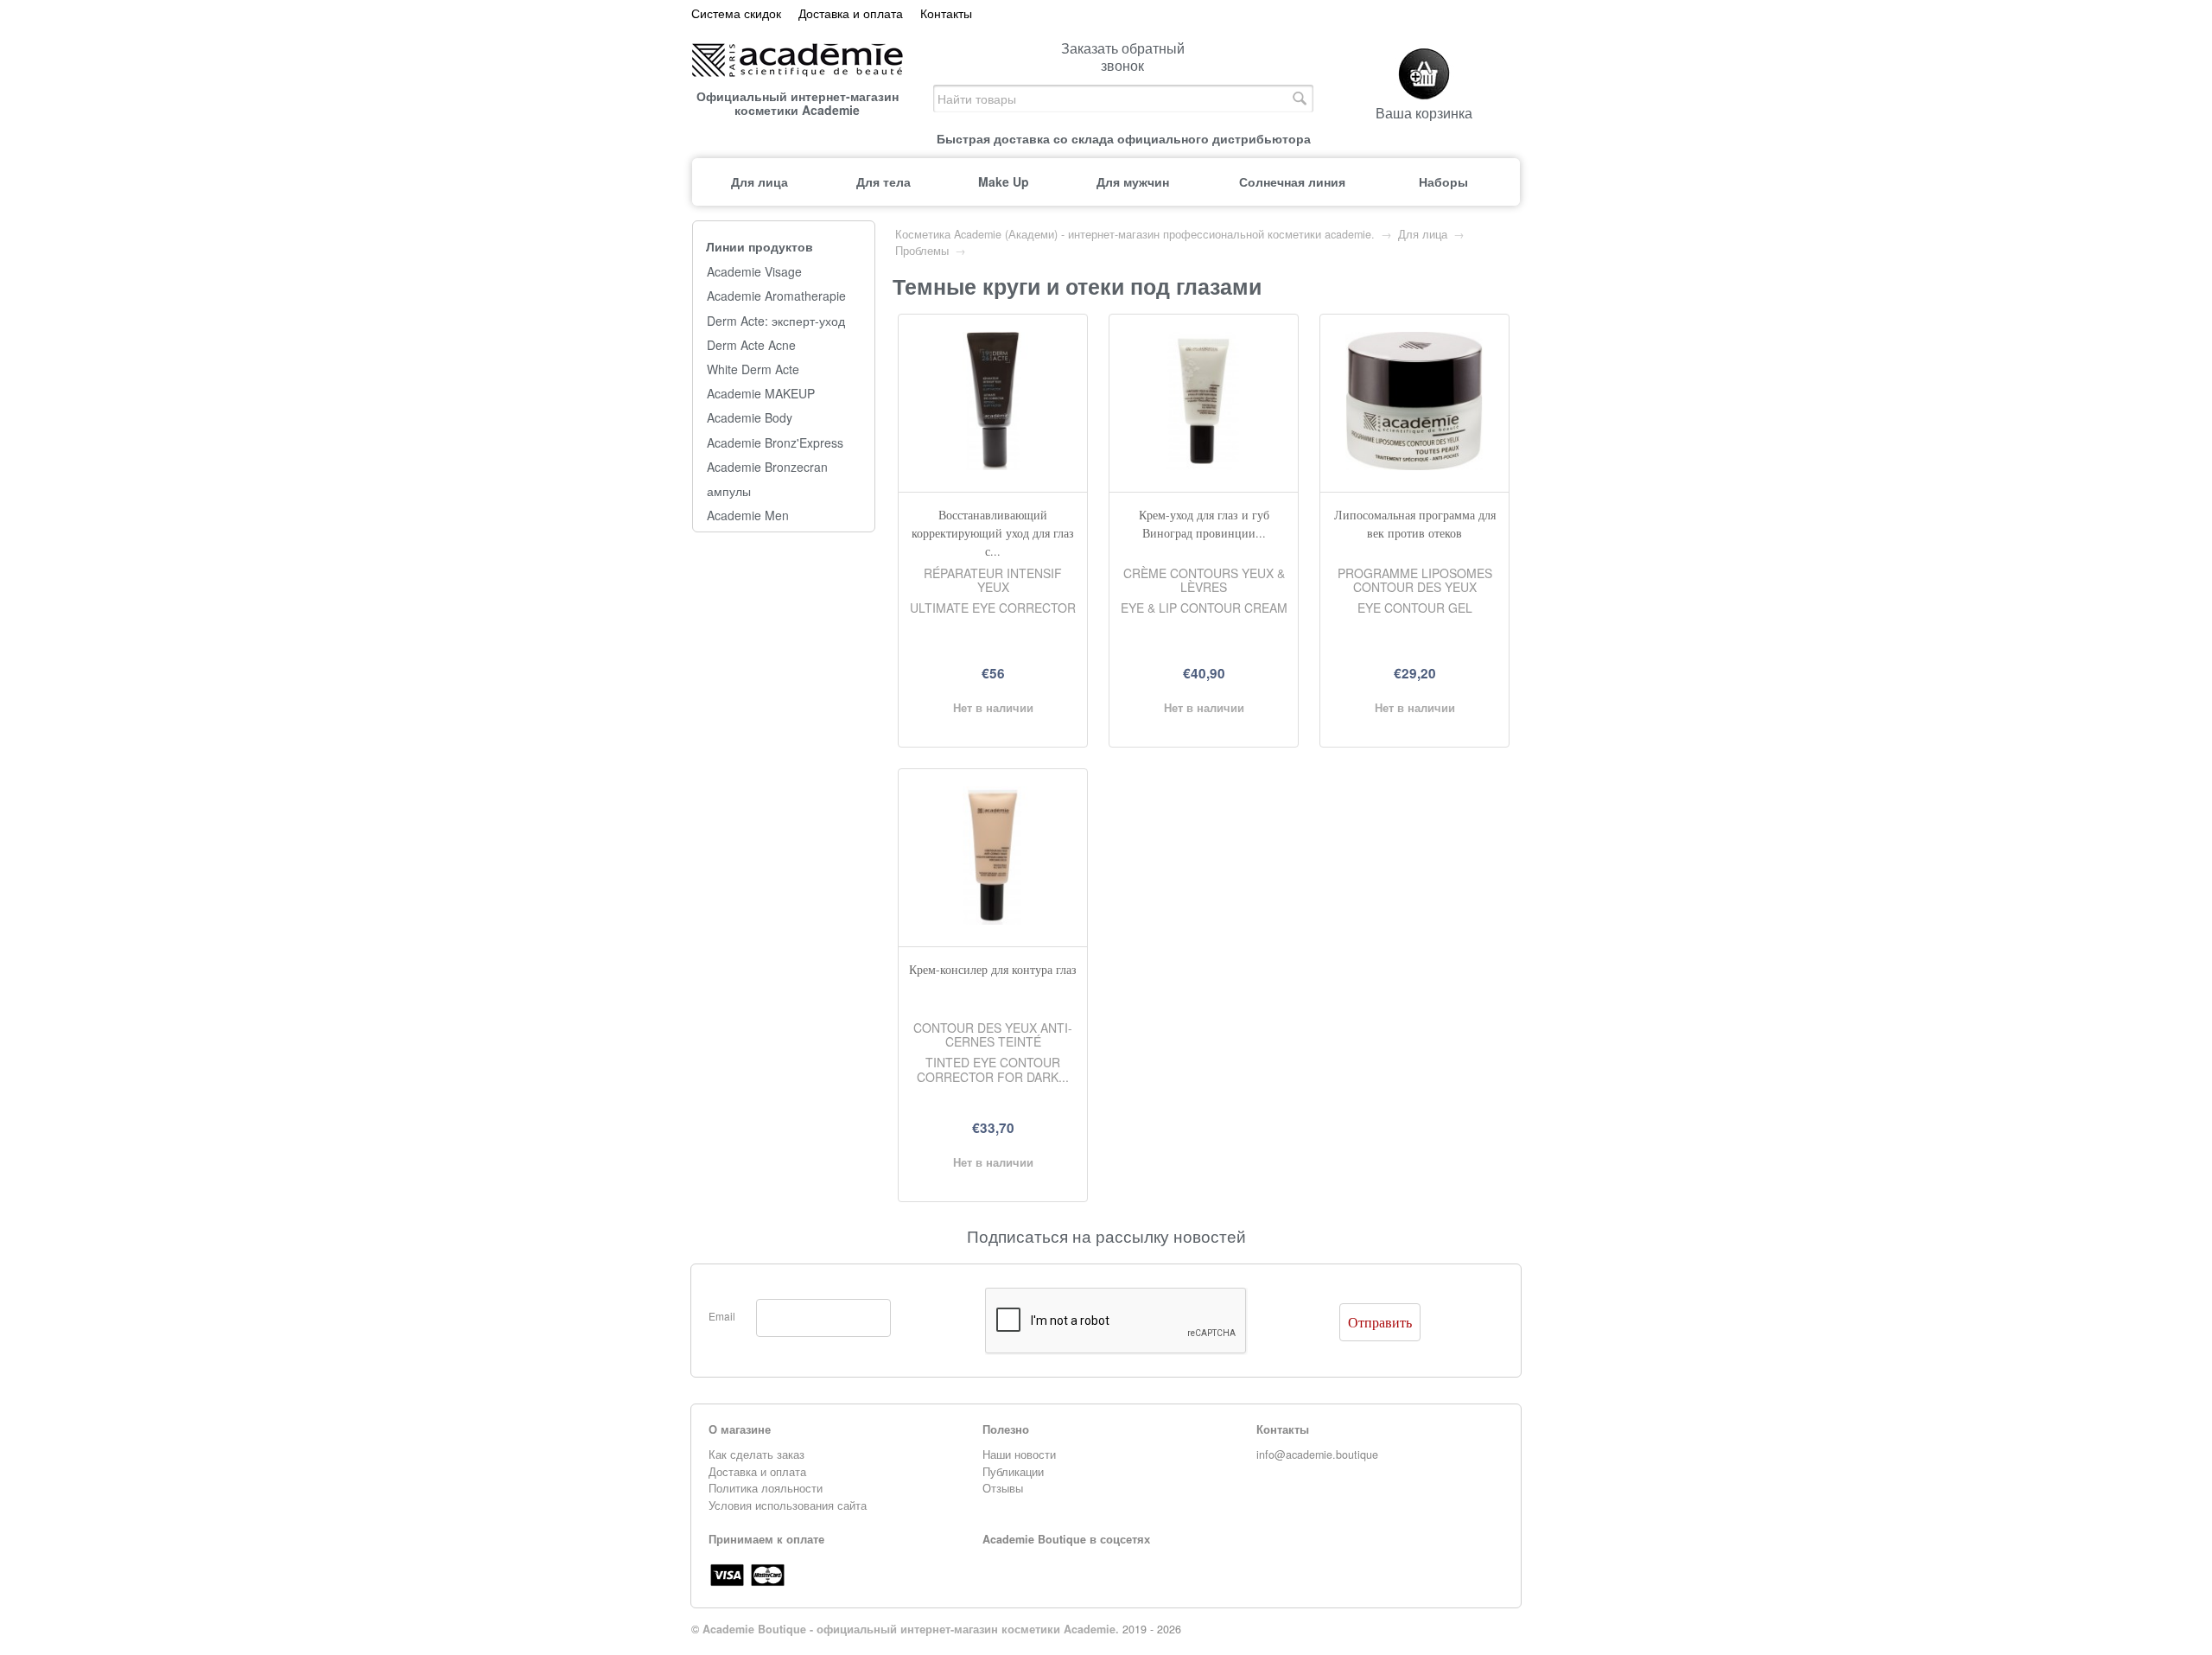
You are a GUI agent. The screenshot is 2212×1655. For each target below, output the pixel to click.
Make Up (1004, 181)
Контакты (946, 13)
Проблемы (922, 251)
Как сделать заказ (756, 1454)
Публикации (1013, 1472)
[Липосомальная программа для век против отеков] (1414, 465)
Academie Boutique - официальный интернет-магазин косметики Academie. (911, 1629)
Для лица (760, 181)
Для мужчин (1133, 181)
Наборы (1443, 181)
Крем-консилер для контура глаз (993, 969)
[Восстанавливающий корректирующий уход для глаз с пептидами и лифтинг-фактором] (993, 465)
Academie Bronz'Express (775, 443)
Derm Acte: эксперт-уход (776, 321)
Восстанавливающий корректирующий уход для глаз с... (993, 533)
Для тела (884, 181)
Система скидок (736, 13)
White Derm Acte (753, 369)
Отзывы (1003, 1488)
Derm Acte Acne (751, 345)
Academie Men (748, 516)
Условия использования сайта (788, 1505)
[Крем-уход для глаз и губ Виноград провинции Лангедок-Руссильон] (1204, 465)
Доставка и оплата (851, 13)
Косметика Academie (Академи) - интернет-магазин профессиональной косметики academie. (1135, 234)
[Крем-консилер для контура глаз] (993, 920)
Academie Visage (754, 272)
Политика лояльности (766, 1488)
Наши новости (1019, 1454)
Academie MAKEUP (761, 394)
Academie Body (750, 418)
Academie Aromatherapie (776, 296)
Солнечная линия (1292, 181)
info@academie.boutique (1317, 1454)
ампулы (729, 491)
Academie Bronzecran (767, 467)
